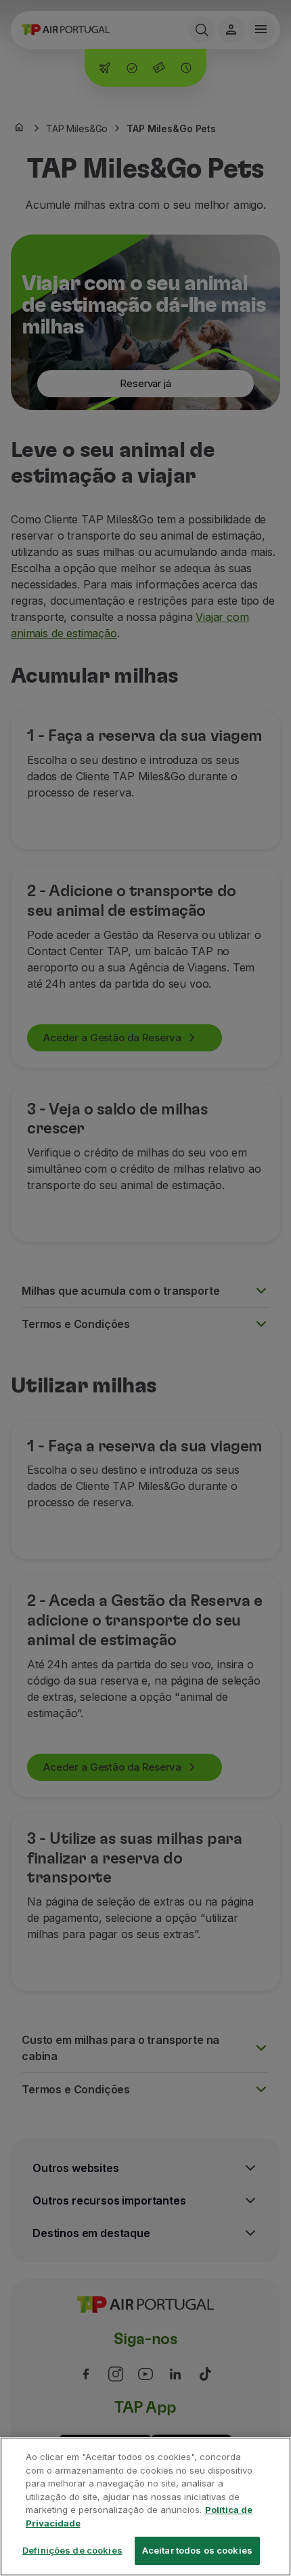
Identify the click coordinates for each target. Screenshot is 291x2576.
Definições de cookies (72, 2550)
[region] (145, 2507)
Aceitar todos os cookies (197, 2550)
